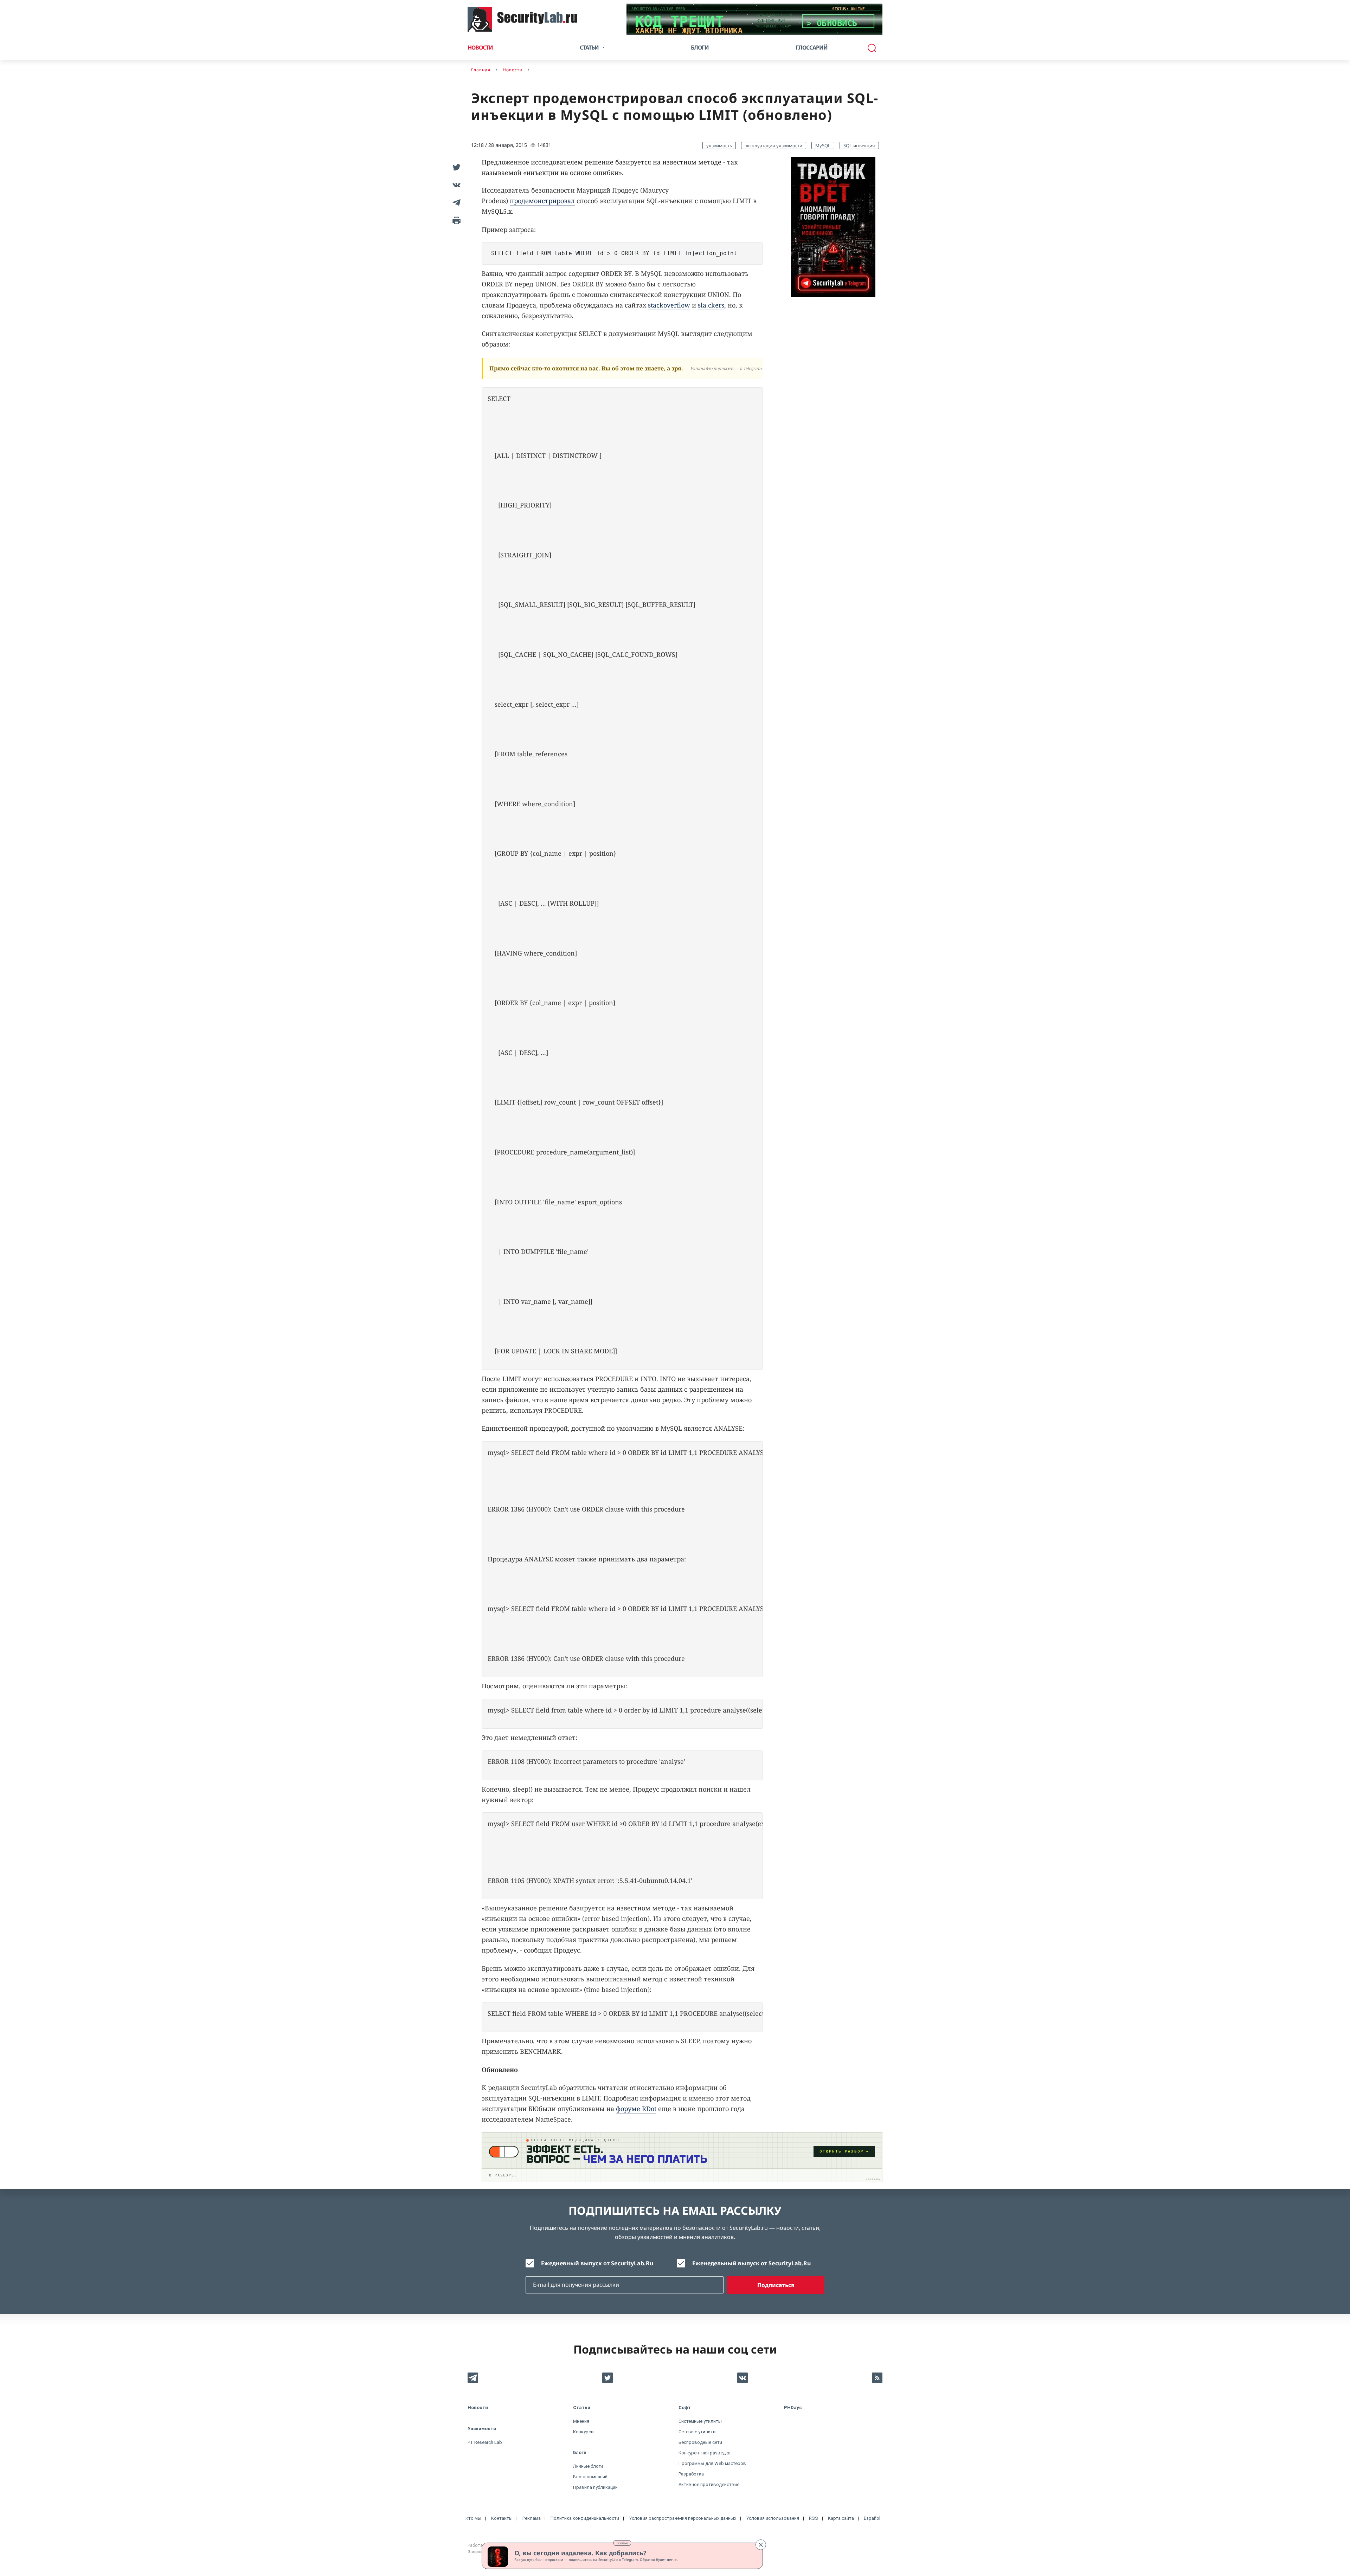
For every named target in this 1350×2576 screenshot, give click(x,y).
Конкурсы (584, 2432)
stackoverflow (669, 305)
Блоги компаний (590, 2477)
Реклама (622, 2543)
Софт (685, 2407)
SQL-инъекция (859, 145)
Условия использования (773, 2518)
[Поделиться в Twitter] (455, 167)
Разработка (691, 2474)
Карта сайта (841, 2518)
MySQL (823, 145)
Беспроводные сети (700, 2442)
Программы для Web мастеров (712, 2463)
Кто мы (473, 2518)
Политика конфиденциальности (585, 2518)
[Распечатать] (455, 220)
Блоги (700, 47)
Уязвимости (482, 2429)
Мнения (581, 2421)
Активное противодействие (709, 2484)
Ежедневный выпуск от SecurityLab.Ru (597, 2263)
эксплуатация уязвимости (774, 145)
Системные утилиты (700, 2421)
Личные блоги (588, 2466)
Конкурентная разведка (705, 2453)
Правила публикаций (595, 2487)
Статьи (582, 2407)
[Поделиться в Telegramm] (455, 202)
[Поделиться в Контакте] (455, 185)
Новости (480, 47)
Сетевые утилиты (697, 2432)
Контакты (502, 2518)
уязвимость (719, 145)
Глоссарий (812, 47)
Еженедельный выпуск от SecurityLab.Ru (751, 2263)
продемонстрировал (542, 201)
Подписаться (776, 2285)
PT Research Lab (485, 2442)
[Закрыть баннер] (761, 2545)
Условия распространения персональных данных (683, 2518)
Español (872, 2518)
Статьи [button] (589, 47)
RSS (814, 2518)
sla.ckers (711, 305)
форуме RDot (636, 2109)
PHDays (793, 2407)
